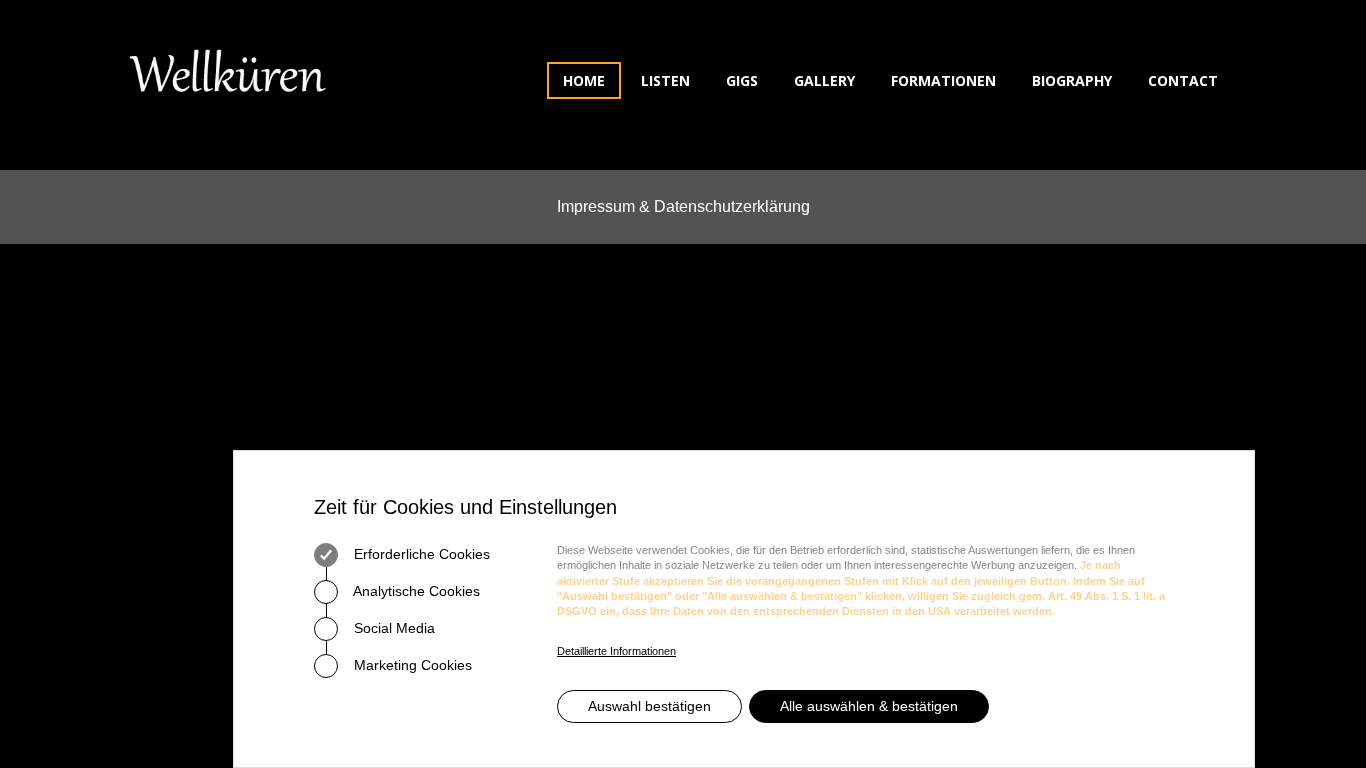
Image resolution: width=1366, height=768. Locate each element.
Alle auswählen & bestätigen (869, 706)
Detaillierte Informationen (616, 651)
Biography (1072, 80)
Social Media (392, 628)
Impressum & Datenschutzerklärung (683, 206)
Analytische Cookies (415, 591)
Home (584, 80)
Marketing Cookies (411, 665)
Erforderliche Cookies (420, 554)
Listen (665, 80)
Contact (1183, 80)
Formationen (943, 80)
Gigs (742, 80)
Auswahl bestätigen (649, 706)
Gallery (824, 80)
